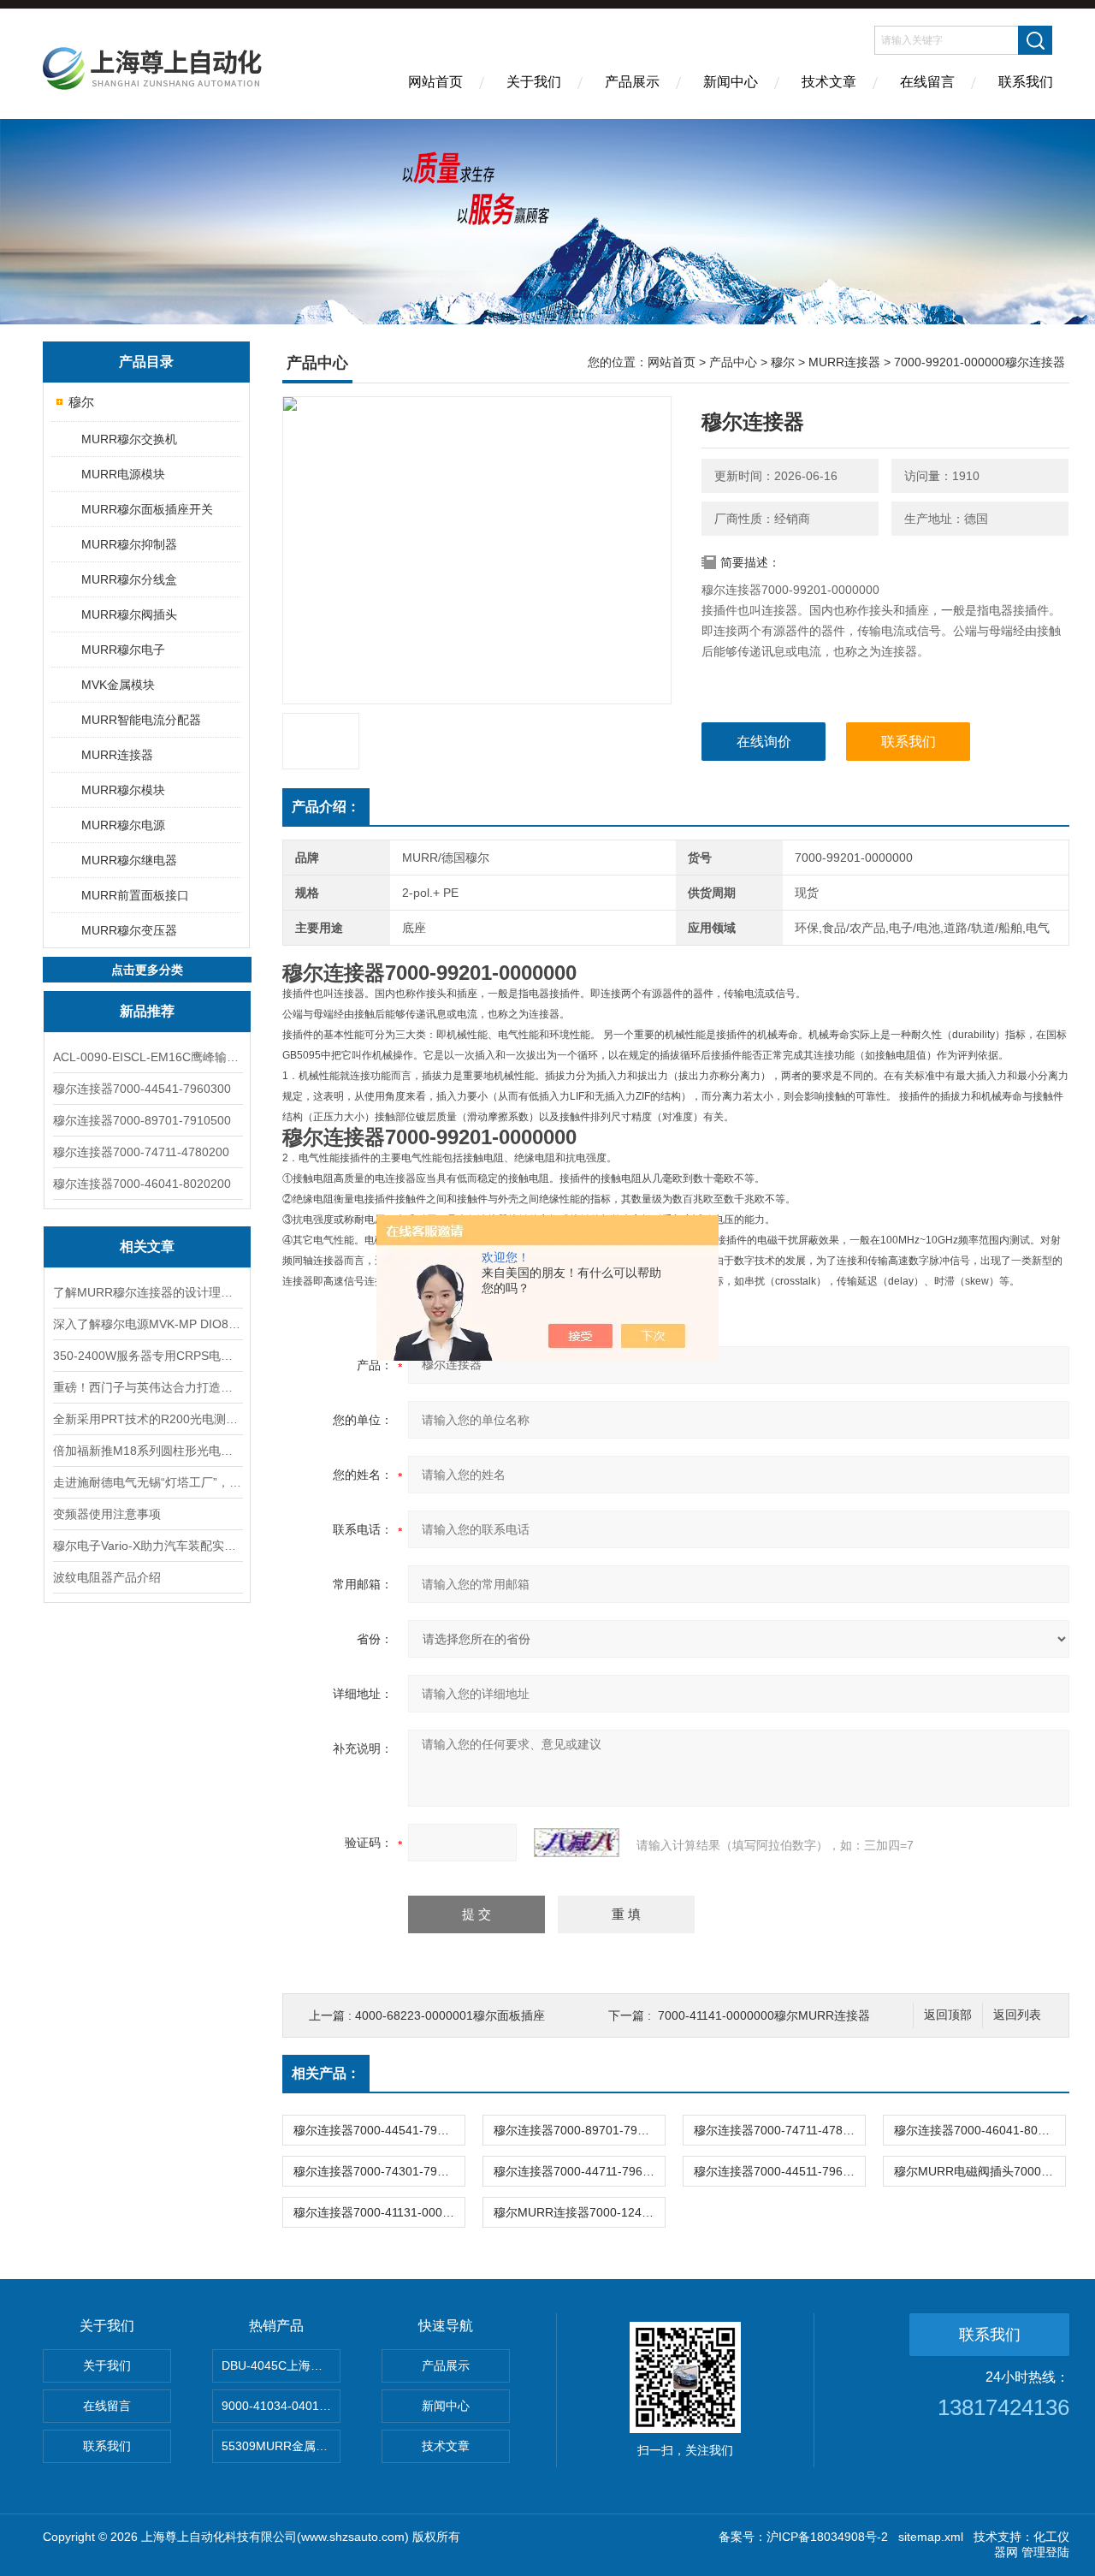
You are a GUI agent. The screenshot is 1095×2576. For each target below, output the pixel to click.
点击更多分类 (147, 970)
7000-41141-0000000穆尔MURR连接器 (764, 2015)
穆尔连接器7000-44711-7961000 (579, 2171)
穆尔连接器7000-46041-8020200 (142, 1184)
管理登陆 (1045, 2552)
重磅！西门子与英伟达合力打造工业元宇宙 (147, 1387)
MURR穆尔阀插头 (129, 614)
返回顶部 (948, 2015)
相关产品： (326, 2073)
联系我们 (1026, 82)
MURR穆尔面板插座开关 (147, 509)
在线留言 (927, 82)
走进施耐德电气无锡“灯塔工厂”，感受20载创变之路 (147, 1482)
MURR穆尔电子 (123, 650)
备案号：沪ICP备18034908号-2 (803, 2537)
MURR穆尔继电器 (129, 860)
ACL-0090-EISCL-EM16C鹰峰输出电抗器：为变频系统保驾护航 (147, 1057)
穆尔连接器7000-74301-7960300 (379, 2171)
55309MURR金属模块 (281, 2446)
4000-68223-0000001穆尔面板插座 (450, 2015)
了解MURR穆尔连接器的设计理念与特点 (147, 1292)
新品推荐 (147, 1011)
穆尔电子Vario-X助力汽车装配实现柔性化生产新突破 (147, 1546)
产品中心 (733, 362)
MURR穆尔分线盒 (129, 579)
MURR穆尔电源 (123, 825)
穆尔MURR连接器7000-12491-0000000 (579, 2212)
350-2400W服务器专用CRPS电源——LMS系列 (147, 1356)
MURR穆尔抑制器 (129, 544)
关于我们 (534, 82)
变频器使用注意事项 (107, 1514)
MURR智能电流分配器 (141, 720)
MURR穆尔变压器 (129, 930)
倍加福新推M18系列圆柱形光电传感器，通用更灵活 (147, 1451)
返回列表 (1017, 2015)
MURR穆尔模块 (123, 790)
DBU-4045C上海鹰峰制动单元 (281, 2365)
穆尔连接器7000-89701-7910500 (142, 1120)
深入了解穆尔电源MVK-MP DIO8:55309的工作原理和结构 (147, 1324)
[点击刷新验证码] (577, 1843)
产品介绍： (326, 807)
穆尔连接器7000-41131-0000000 (379, 2212)
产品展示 (632, 82)
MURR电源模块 (123, 474)
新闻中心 (731, 82)
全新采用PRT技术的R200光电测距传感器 (147, 1419)
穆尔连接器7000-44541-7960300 (142, 1089)
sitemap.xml (931, 2537)
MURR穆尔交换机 (129, 439)
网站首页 (435, 82)
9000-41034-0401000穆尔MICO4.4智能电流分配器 (281, 2406)
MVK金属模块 (118, 685)
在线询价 (764, 742)
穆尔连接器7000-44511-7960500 (779, 2171)
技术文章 (829, 82)
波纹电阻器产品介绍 (107, 1577)
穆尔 (81, 402)
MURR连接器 (117, 755)
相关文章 (147, 1246)
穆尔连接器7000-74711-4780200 (141, 1152)
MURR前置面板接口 (135, 895)
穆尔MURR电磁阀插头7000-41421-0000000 (980, 2171)
